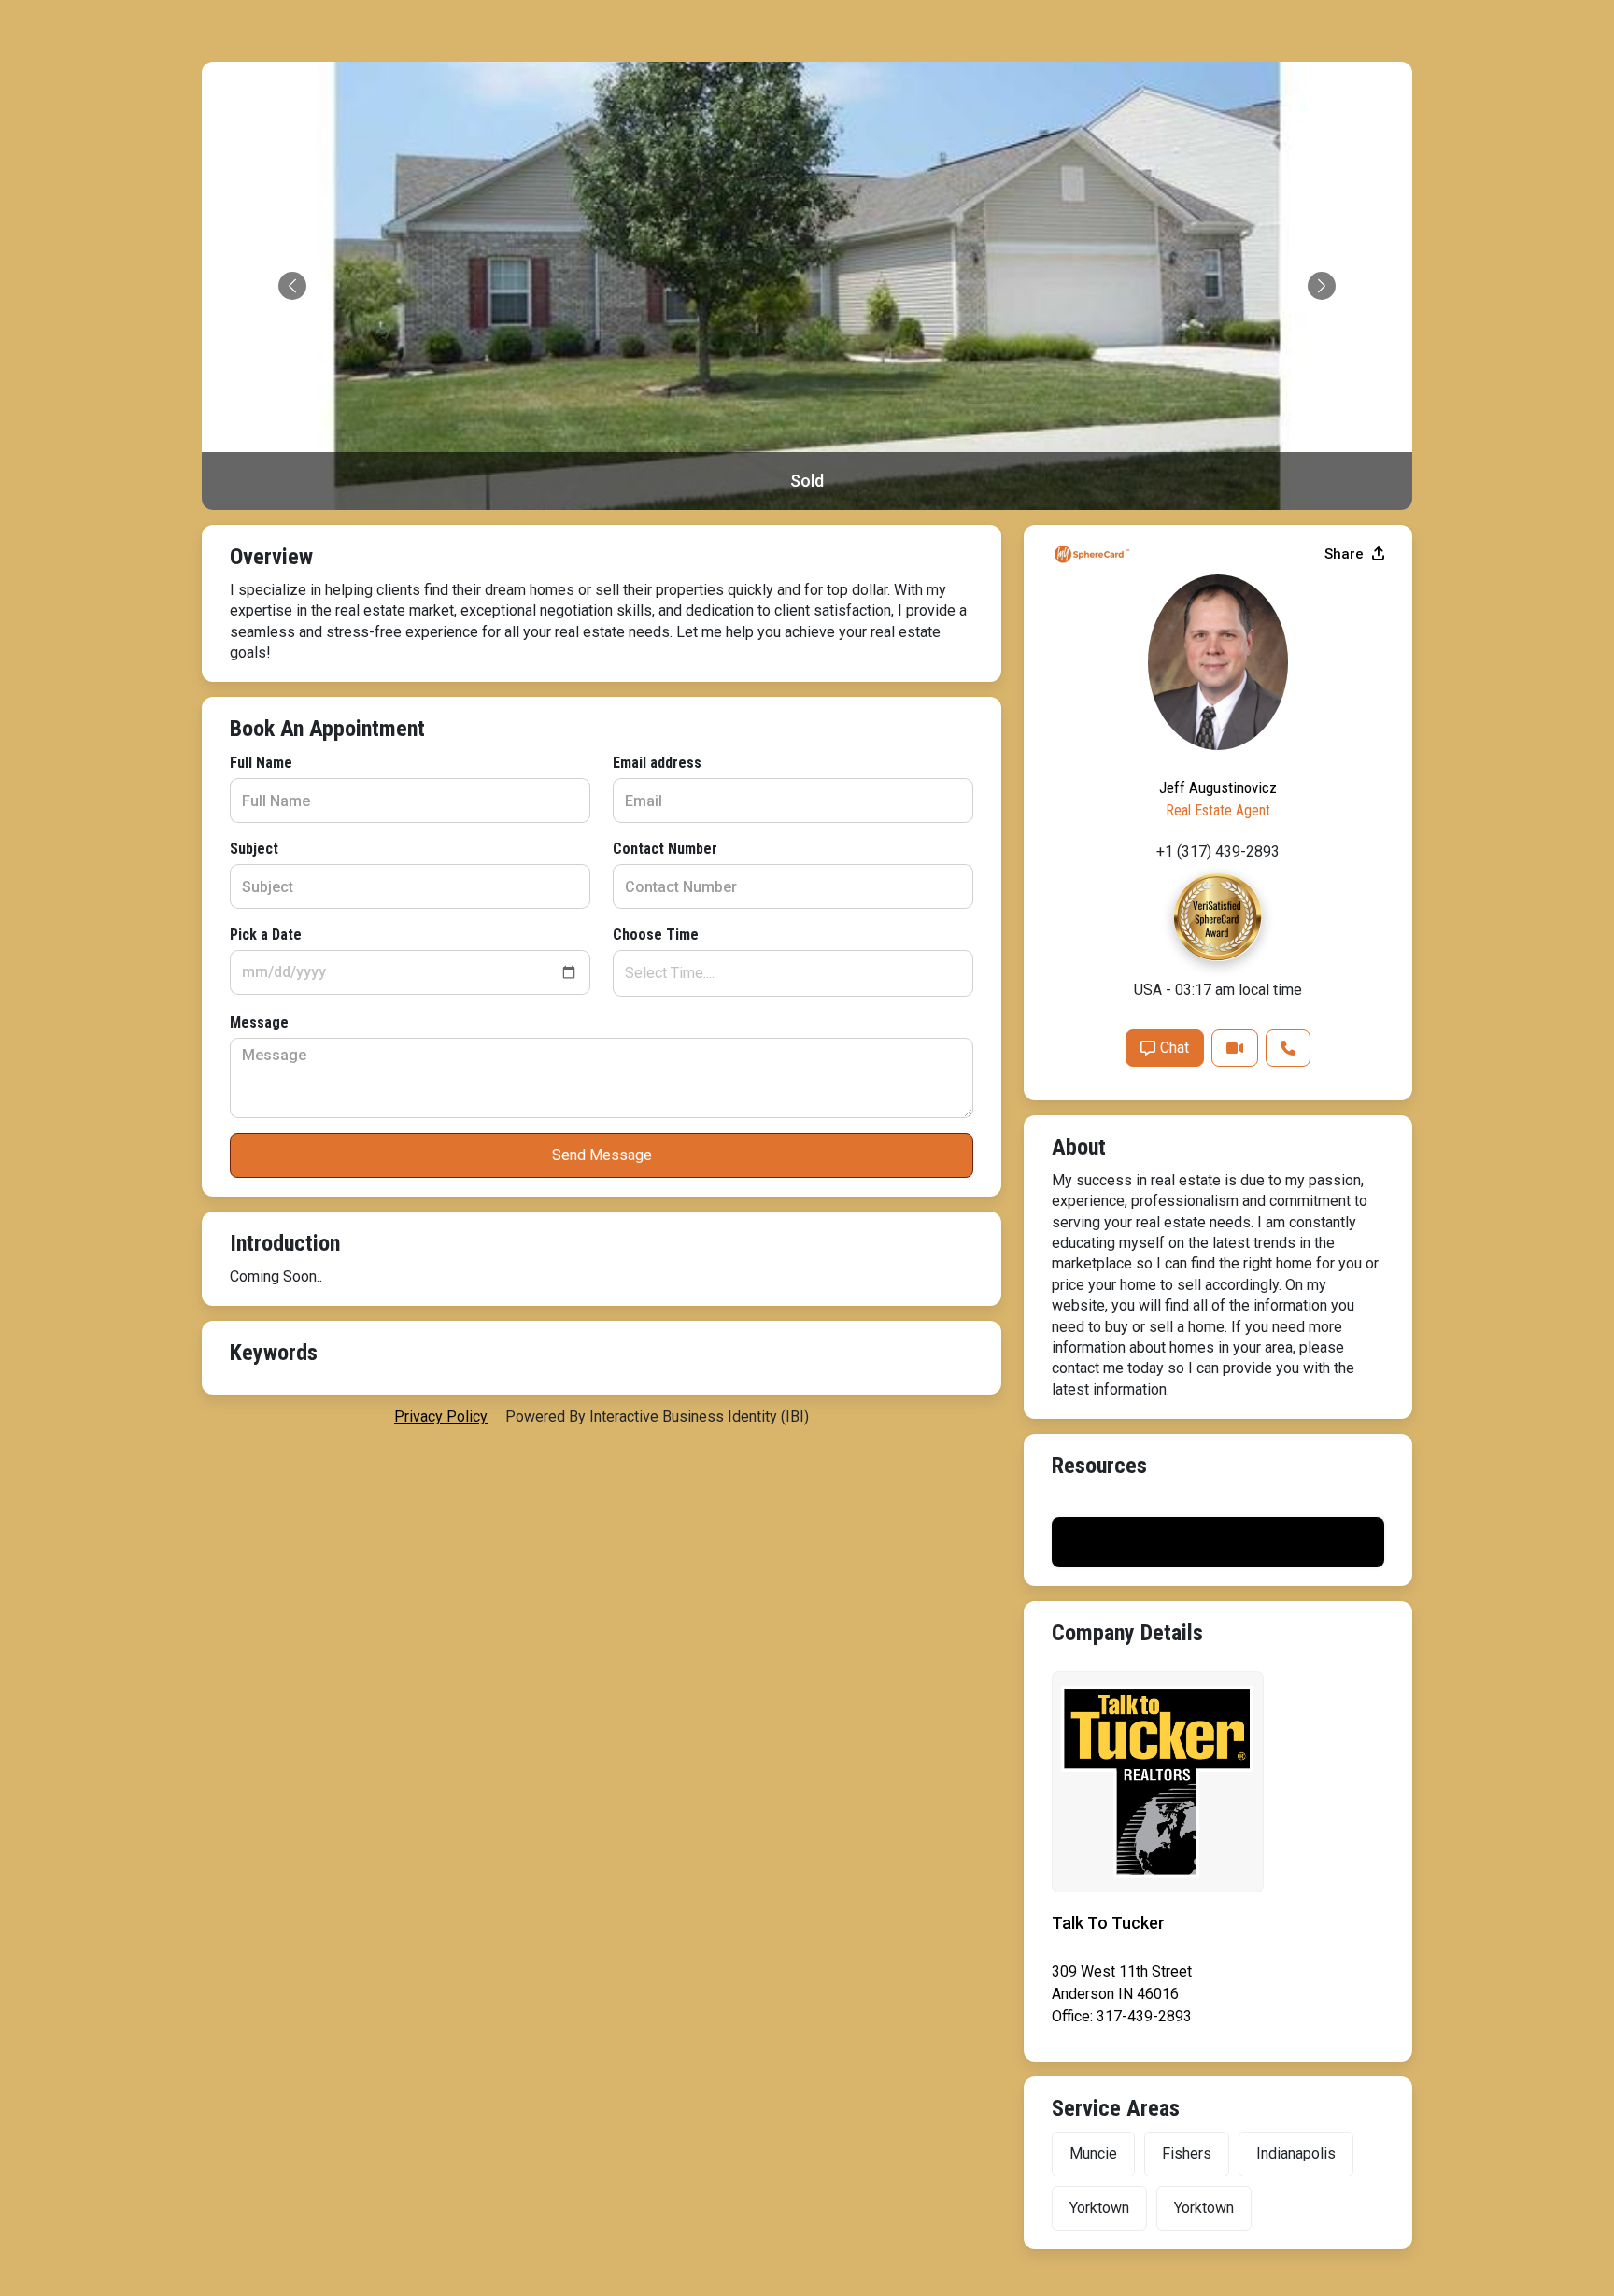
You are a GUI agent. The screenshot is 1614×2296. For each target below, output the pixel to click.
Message (259, 1022)
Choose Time (656, 935)
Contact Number (665, 849)
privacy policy (441, 1417)
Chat (1175, 1048)
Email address (657, 763)
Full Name (261, 763)
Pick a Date (266, 935)
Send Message (602, 1155)
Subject (254, 849)
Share (1346, 554)
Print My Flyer (1218, 1542)
